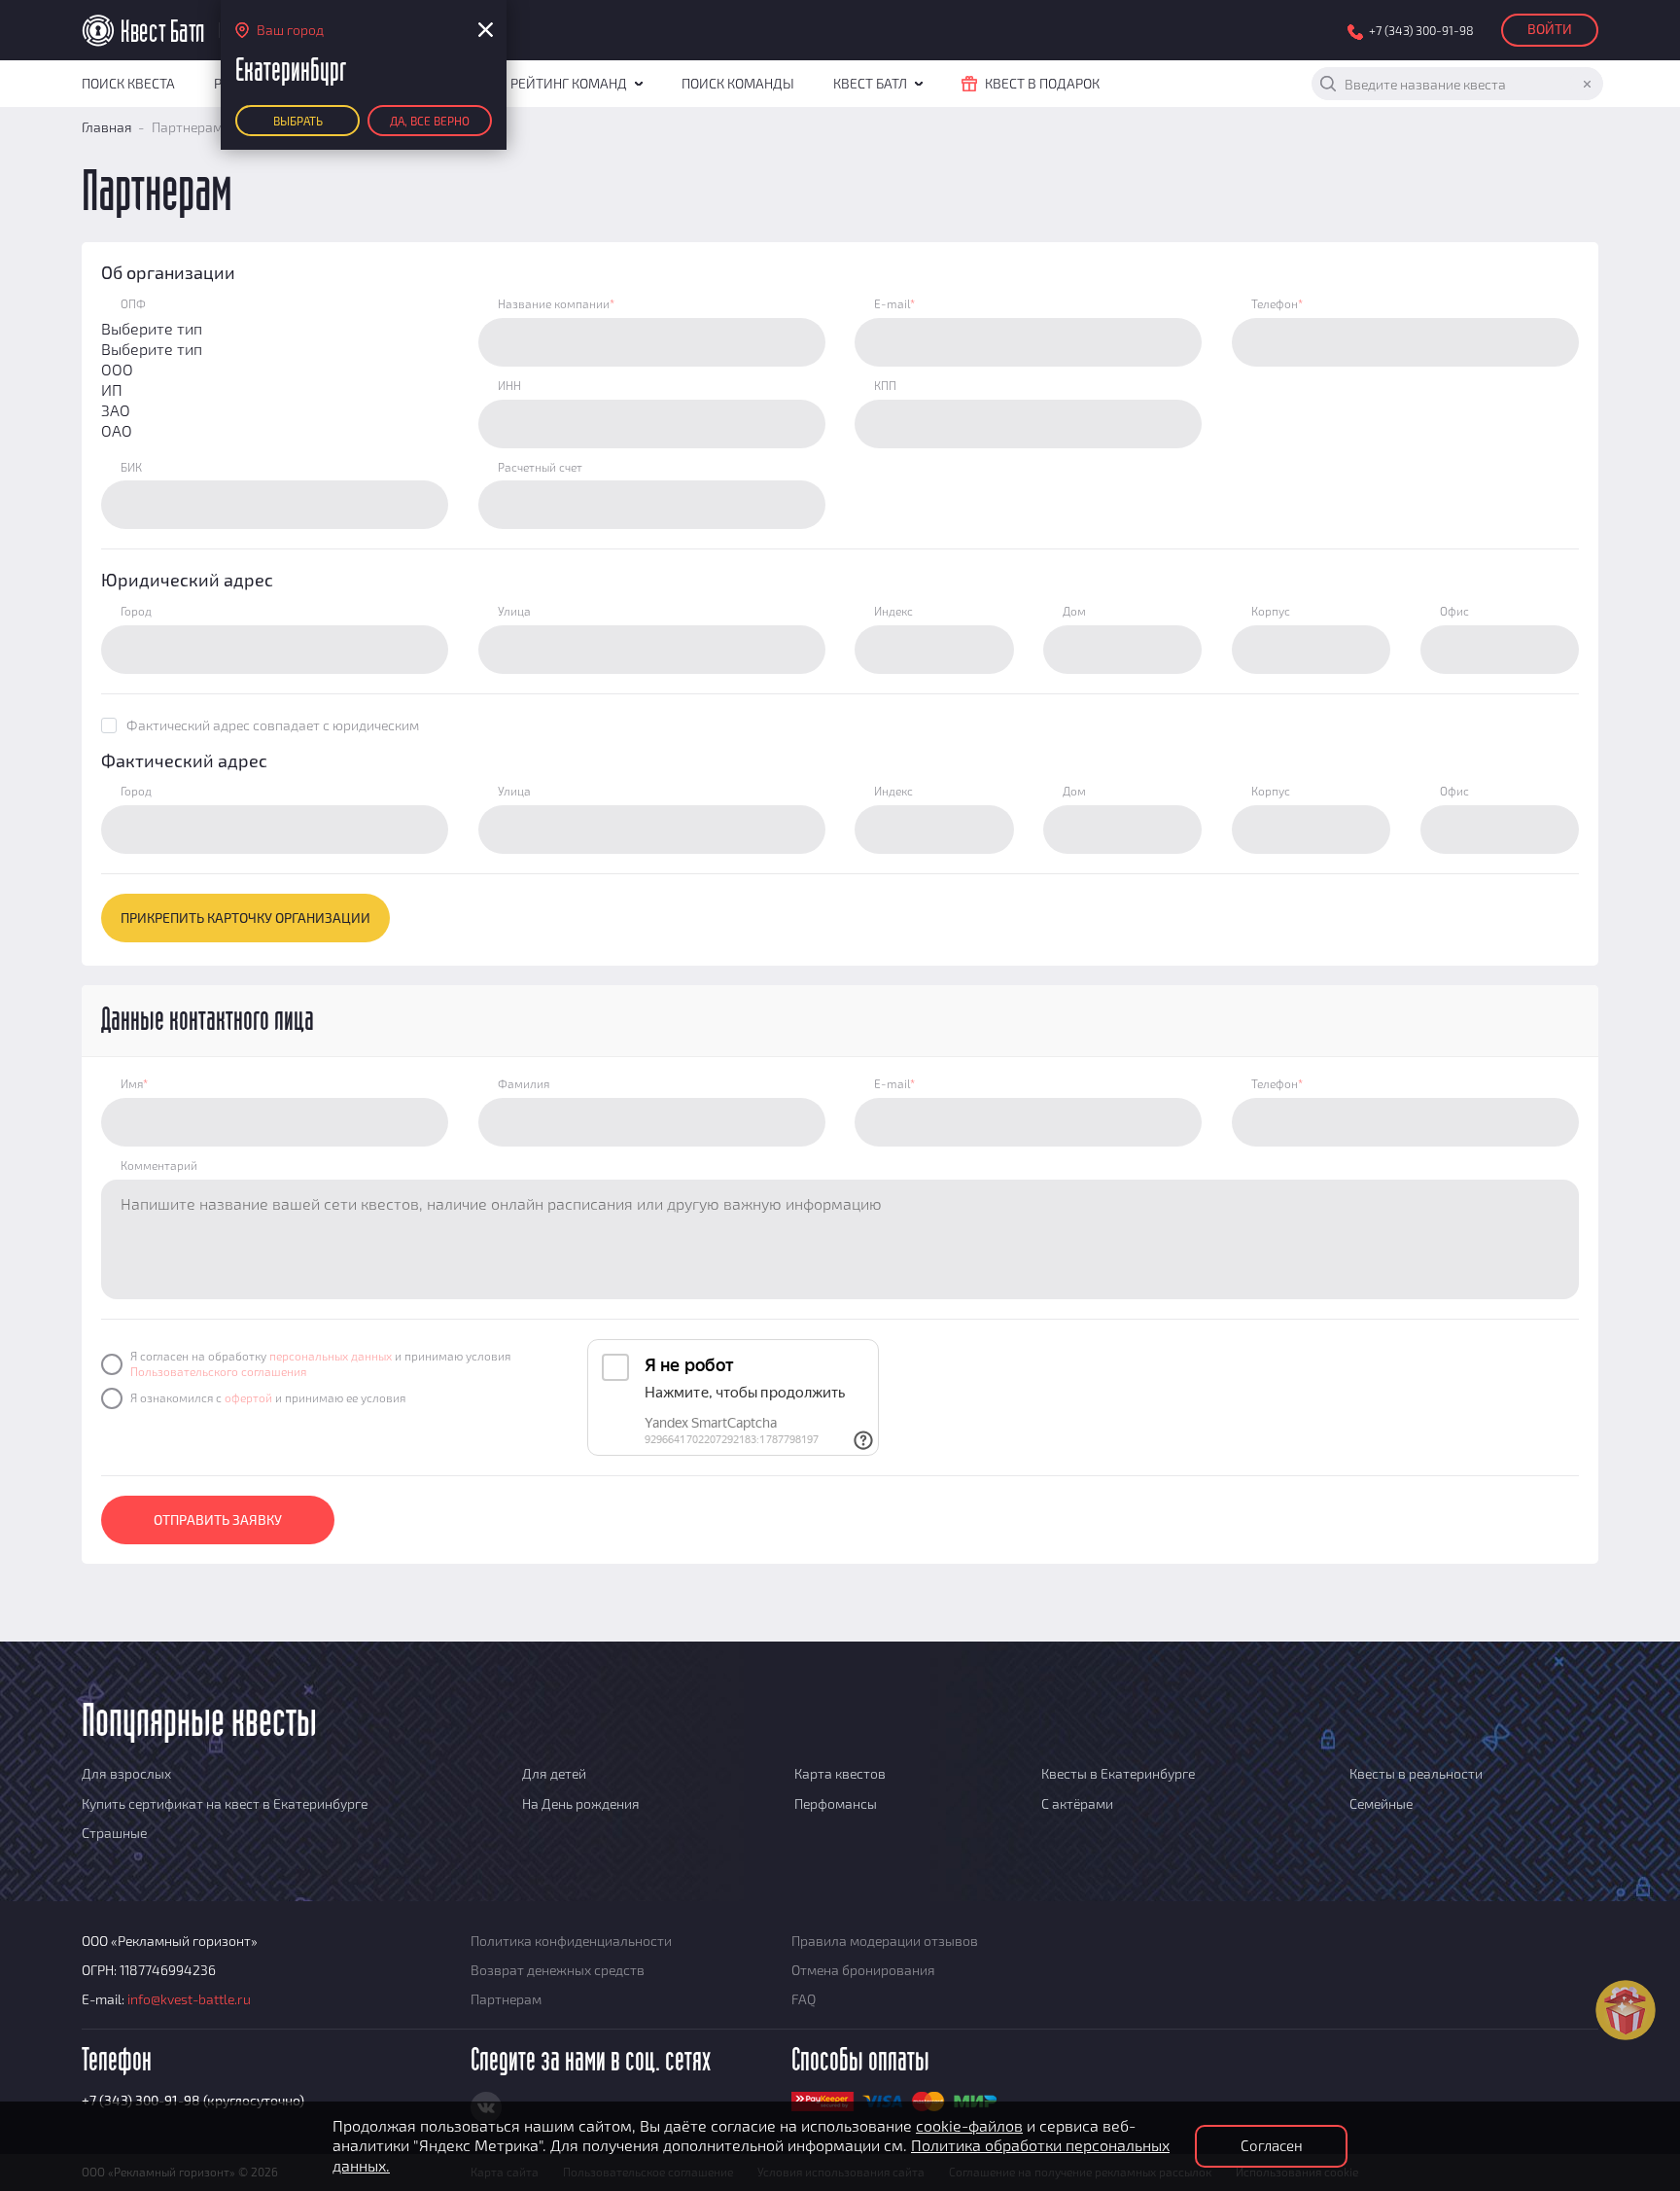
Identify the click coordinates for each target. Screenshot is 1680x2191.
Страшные (114, 1833)
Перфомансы (836, 1803)
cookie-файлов (969, 2125)
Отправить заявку (218, 1520)
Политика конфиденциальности (571, 1941)
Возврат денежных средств (558, 1970)
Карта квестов (840, 1773)
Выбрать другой (298, 125)
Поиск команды (738, 83)
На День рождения (581, 1803)
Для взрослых (126, 1773)
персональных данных (331, 1356)
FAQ (804, 1999)
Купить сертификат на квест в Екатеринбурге (225, 1803)
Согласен (1272, 2145)
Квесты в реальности (1416, 1773)
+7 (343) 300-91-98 (1421, 31)
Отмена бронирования (863, 1970)
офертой (248, 1397)
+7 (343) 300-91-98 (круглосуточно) (193, 2100)
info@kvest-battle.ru (189, 1999)
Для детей (554, 1773)
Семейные (1381, 1803)
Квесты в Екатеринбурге (1118, 1773)
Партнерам (506, 1999)
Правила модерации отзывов (885, 1941)
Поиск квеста (128, 83)
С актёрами (1077, 1803)
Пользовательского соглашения (218, 1371)
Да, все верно (430, 121)
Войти (1550, 29)
